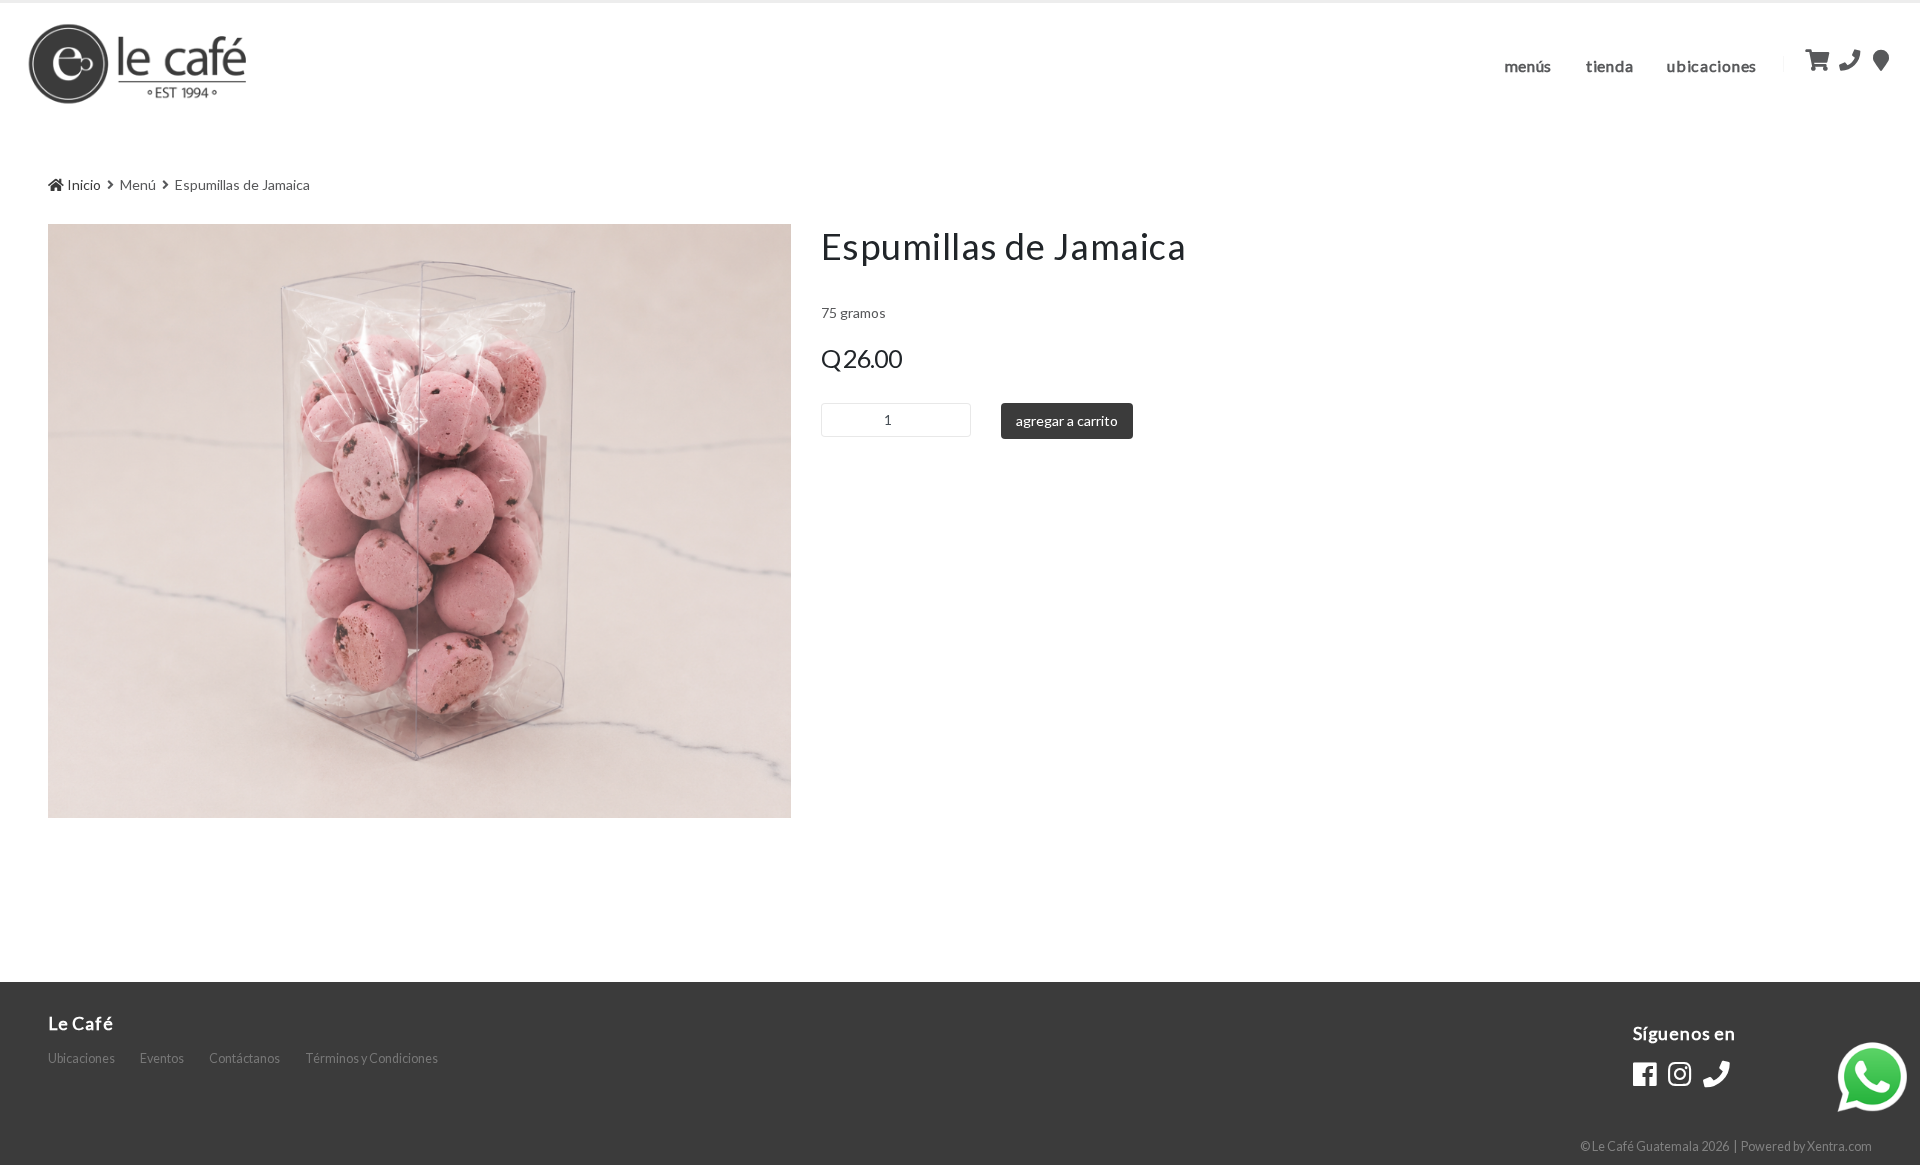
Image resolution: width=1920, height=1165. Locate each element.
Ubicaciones (1712, 65)
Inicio (82, 184)
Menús (1529, 65)
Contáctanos (244, 1058)
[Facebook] (1644, 1074)
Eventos (162, 1058)
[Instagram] (1679, 1074)
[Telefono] (1716, 1074)
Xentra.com (1839, 1146)
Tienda (1609, 65)
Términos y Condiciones (371, 1058)
